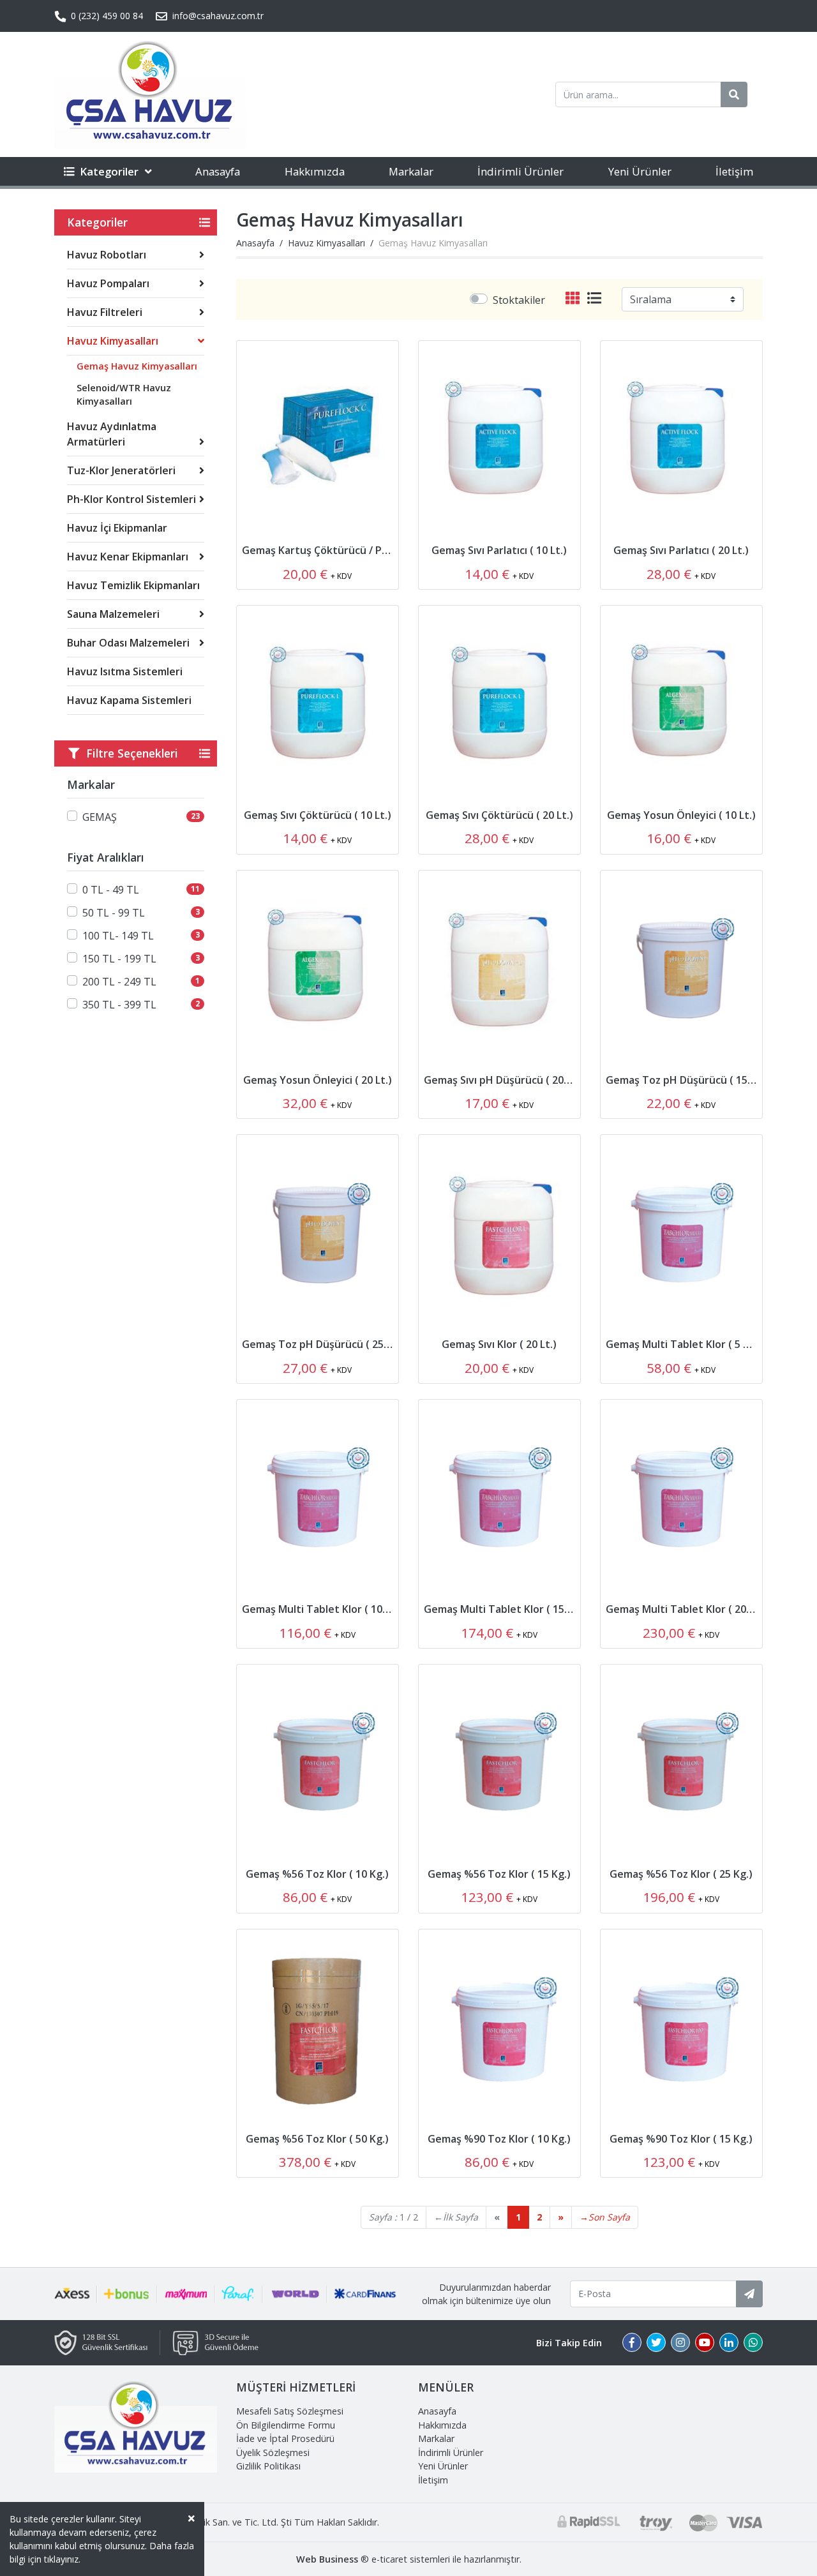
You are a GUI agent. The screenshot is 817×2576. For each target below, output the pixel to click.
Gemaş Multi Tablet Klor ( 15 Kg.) (505, 1609)
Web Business (327, 2559)
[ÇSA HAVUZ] (150, 94)
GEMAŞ (100, 817)
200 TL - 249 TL (119, 982)
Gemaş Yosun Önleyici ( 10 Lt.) (681, 815)
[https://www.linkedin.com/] (729, 2343)
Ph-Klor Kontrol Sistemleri (131, 499)
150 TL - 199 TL (119, 959)
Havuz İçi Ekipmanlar (117, 528)
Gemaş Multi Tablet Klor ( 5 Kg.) (684, 1344)
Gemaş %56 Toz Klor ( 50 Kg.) (317, 2139)
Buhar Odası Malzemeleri (128, 643)
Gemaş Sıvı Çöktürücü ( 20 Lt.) (499, 815)
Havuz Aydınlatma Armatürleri (112, 434)
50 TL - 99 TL (114, 913)
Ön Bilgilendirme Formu (286, 2425)
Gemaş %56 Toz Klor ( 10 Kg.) (317, 1874)
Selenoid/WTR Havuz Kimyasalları (124, 395)
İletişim (734, 171)
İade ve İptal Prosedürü (285, 2438)
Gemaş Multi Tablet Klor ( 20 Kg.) (687, 1609)
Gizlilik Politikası (268, 2466)
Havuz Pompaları (108, 283)
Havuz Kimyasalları (113, 341)
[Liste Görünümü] (594, 299)
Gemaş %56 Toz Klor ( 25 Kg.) (681, 1874)
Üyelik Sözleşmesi (273, 2452)
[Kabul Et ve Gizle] (191, 2518)
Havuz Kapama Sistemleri (129, 700)
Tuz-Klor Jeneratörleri (121, 470)
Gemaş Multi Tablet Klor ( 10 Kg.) (323, 1609)
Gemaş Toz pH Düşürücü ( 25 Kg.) (324, 1344)
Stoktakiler (519, 300)
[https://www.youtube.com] (705, 2343)
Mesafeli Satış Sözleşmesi (290, 2411)
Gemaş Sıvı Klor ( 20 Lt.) (499, 1344)
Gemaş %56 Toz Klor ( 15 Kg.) (499, 1874)
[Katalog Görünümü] (575, 299)
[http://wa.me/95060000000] (753, 2343)
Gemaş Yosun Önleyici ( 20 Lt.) (318, 1080)
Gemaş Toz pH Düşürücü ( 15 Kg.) (687, 1080)
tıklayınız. (62, 2559)
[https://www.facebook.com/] (632, 2343)
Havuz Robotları (107, 255)
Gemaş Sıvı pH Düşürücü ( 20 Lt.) (503, 1080)
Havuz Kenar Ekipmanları (128, 557)
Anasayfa (218, 171)
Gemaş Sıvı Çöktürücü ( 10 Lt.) (318, 815)
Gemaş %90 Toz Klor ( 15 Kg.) (681, 2139)
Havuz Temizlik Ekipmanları (133, 585)
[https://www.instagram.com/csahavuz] (680, 2343)
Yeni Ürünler (640, 171)
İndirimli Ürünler (521, 171)
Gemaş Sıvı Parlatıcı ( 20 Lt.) (681, 550)
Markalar (411, 171)
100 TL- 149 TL (118, 936)
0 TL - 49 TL (111, 890)
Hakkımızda (315, 171)
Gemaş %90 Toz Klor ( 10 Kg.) (499, 2139)
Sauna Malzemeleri (113, 614)
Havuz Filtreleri (105, 312)
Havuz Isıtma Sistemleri (125, 671)
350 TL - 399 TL (119, 1005)
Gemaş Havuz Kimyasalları (137, 366)
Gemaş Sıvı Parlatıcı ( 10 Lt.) (499, 550)
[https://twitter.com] (656, 2343)
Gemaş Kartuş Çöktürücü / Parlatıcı (329, 550)
